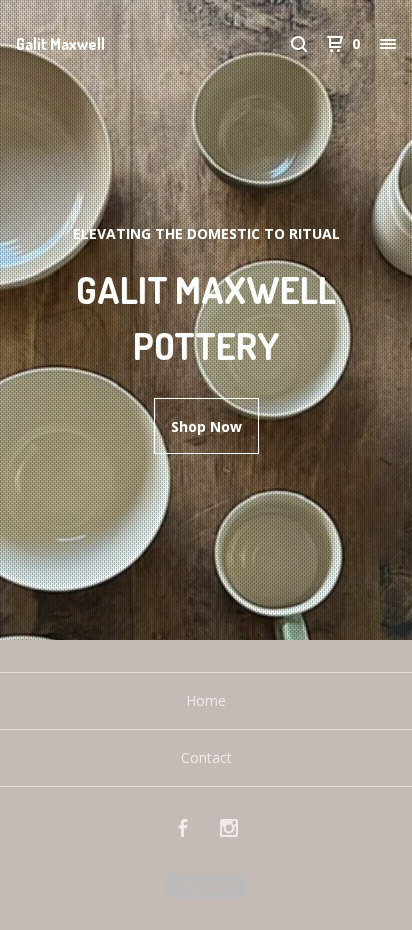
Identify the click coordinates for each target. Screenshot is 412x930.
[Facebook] (183, 830)
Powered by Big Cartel (206, 886)
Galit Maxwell (60, 44)
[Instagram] (229, 830)
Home (206, 700)
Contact (206, 757)
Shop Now (206, 426)
